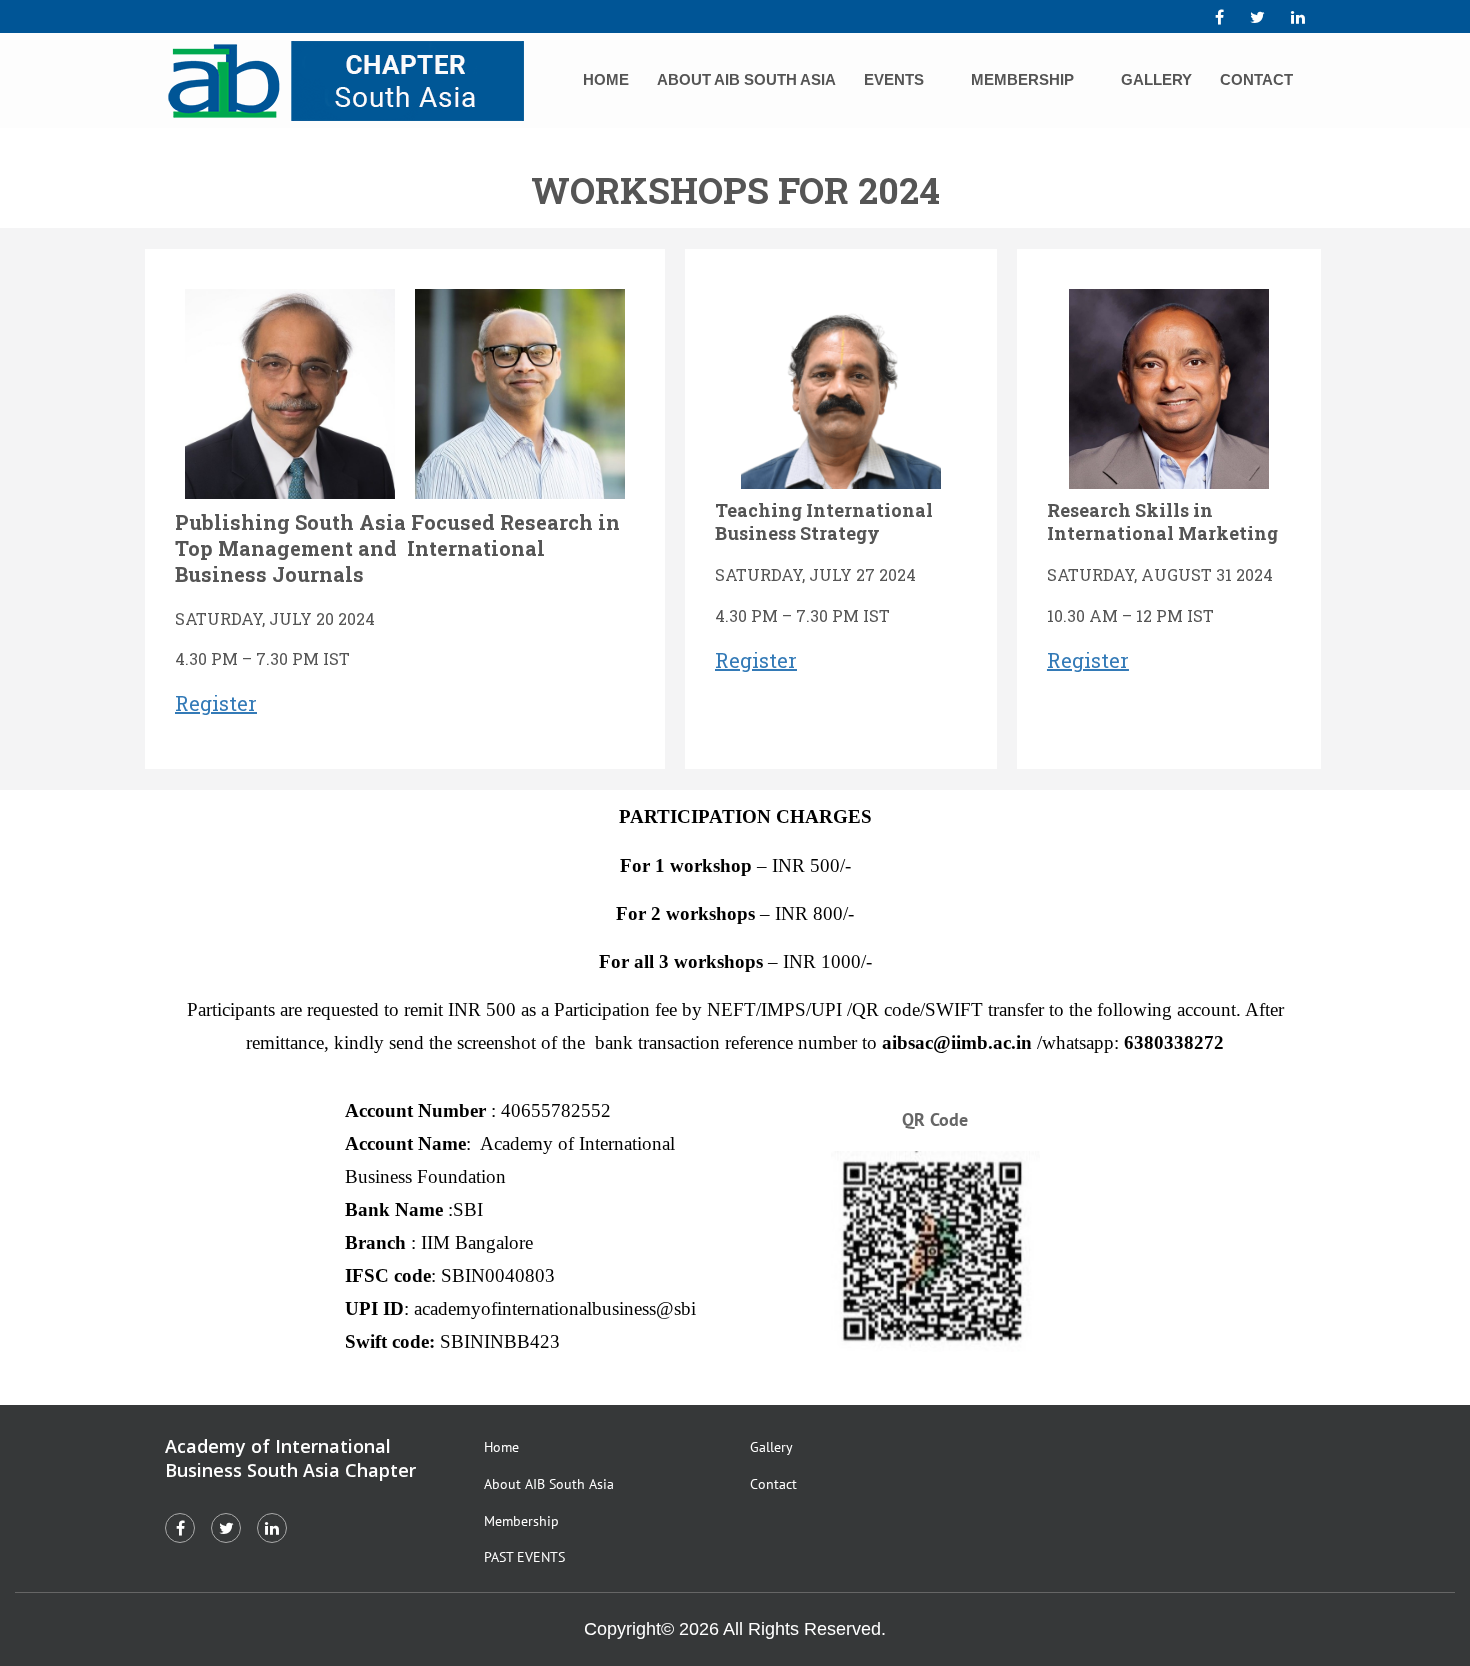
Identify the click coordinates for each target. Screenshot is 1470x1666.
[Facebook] (1219, 17)
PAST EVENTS (524, 1557)
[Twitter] (1257, 17)
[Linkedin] (1298, 17)
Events (894, 79)
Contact (1256, 79)
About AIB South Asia (746, 79)
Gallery (1156, 79)
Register (216, 703)
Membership (1022, 79)
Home (606, 79)
